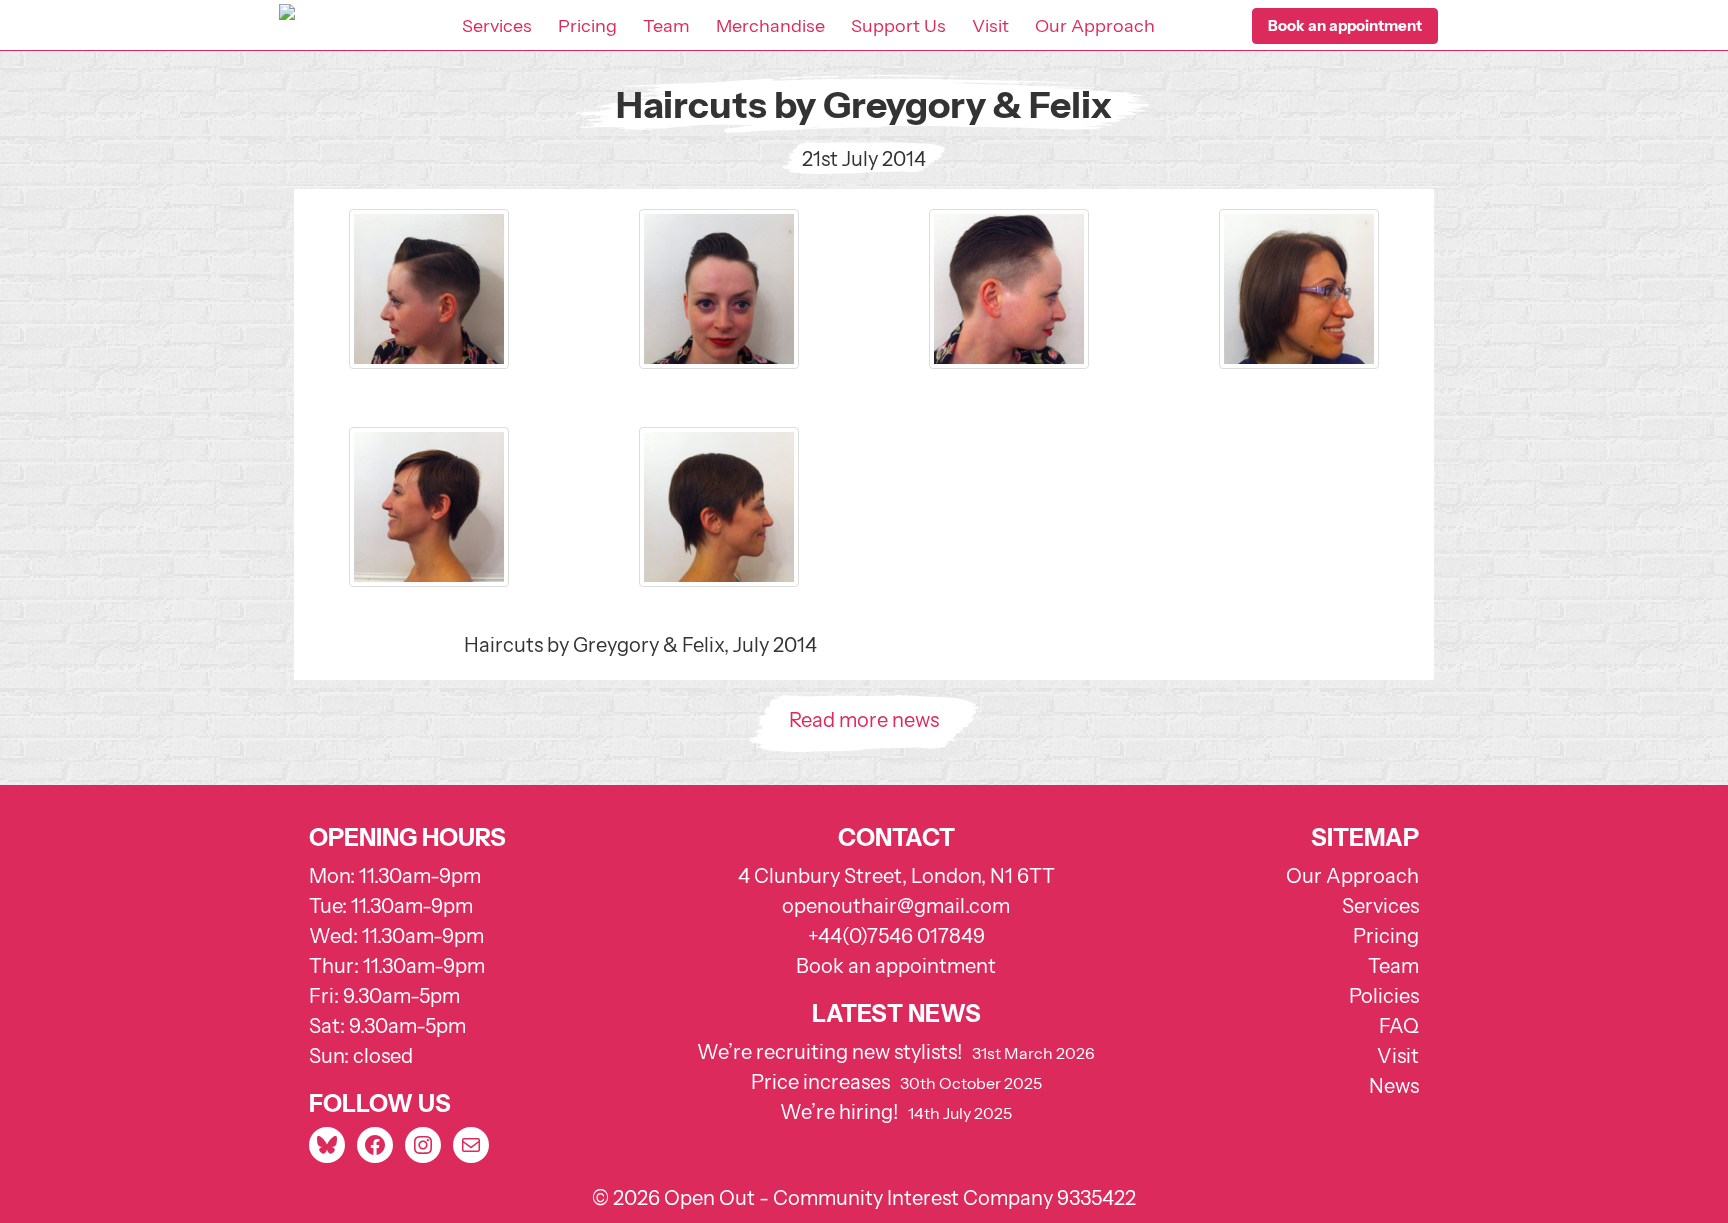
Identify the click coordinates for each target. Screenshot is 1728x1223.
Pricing (587, 26)
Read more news (864, 720)
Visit (990, 26)
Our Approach (1095, 26)
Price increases (820, 1082)
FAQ (1399, 1026)
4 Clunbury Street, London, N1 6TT (896, 876)
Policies (1384, 996)
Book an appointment (896, 966)
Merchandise (770, 26)
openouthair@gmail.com (896, 906)
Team (666, 26)
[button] (1345, 26)
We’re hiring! (839, 1112)
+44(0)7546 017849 (896, 936)
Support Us (898, 26)
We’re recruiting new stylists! (829, 1052)
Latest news (896, 1013)
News (1394, 1086)
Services (497, 26)
